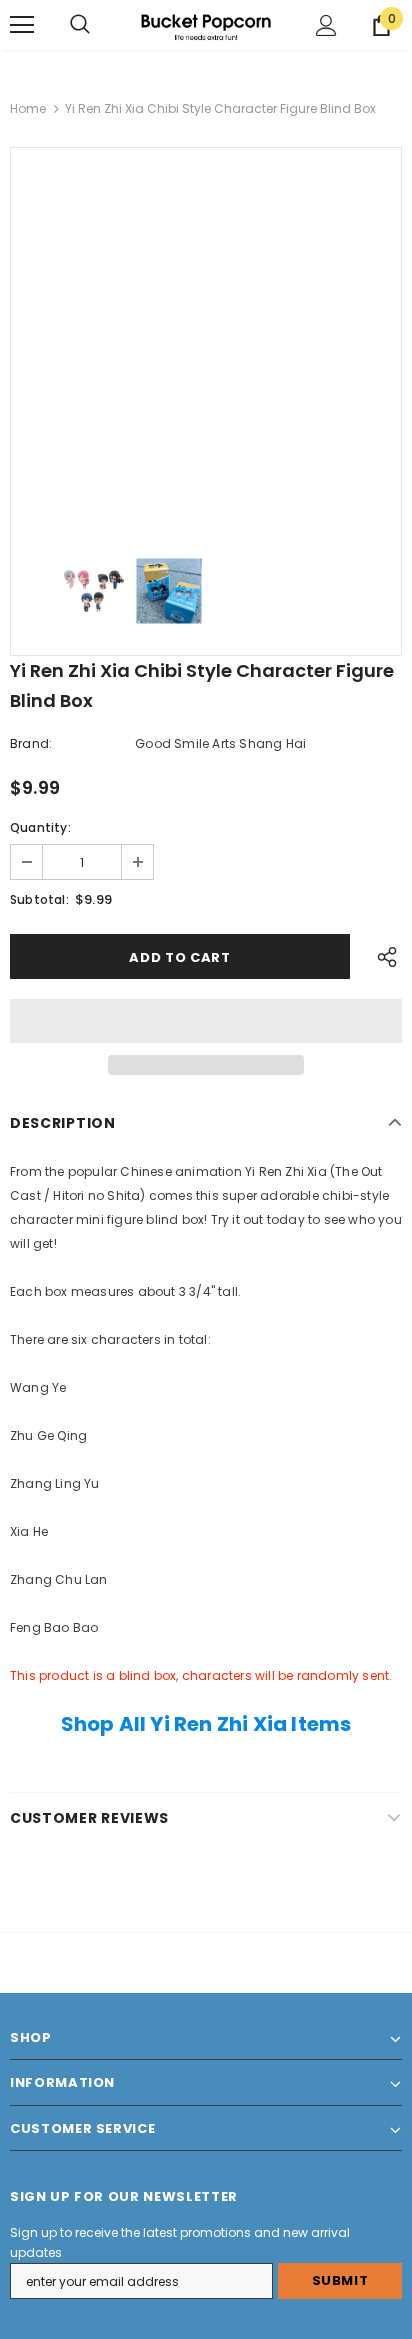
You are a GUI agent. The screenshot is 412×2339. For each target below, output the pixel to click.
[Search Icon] (80, 25)
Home (28, 108)
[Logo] (206, 24)
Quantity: (40, 827)
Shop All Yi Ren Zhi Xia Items (206, 1724)
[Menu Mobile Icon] (22, 25)
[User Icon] (326, 25)
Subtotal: (39, 899)
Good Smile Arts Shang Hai (220, 743)
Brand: (31, 743)
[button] (206, 1021)
